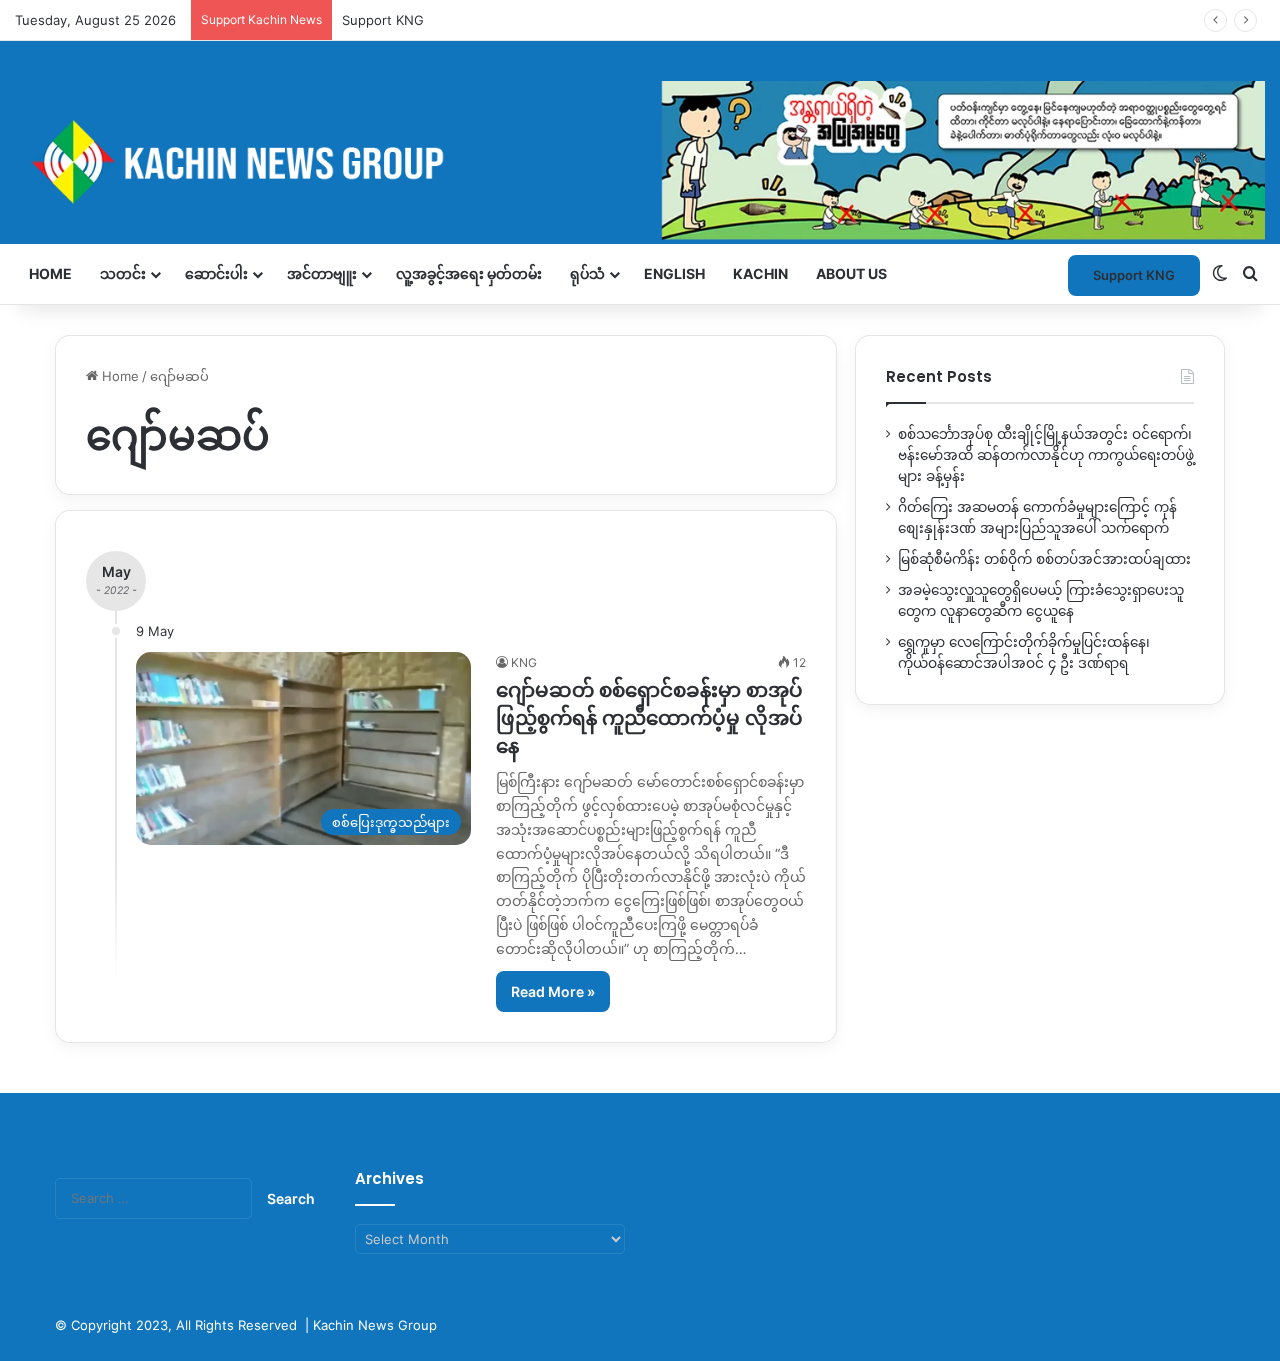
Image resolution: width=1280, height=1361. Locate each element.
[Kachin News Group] (640, 161)
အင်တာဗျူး (322, 273)
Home (50, 273)
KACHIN (760, 273)
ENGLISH (674, 273)
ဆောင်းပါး (216, 273)
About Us (851, 273)
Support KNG (1134, 275)
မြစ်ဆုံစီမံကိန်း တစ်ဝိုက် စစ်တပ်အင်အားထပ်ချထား (1044, 559)
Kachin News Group (375, 1325)
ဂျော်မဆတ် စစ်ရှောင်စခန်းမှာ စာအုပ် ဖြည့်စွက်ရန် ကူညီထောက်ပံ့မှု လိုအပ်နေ (649, 718)
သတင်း (123, 273)
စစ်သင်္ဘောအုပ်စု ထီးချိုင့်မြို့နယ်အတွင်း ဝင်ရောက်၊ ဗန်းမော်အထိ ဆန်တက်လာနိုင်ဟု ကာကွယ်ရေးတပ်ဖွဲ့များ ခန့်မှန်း (1046, 455)
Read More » (553, 991)
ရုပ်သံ (587, 273)
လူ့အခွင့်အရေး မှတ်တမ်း (469, 273)
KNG (524, 662)
